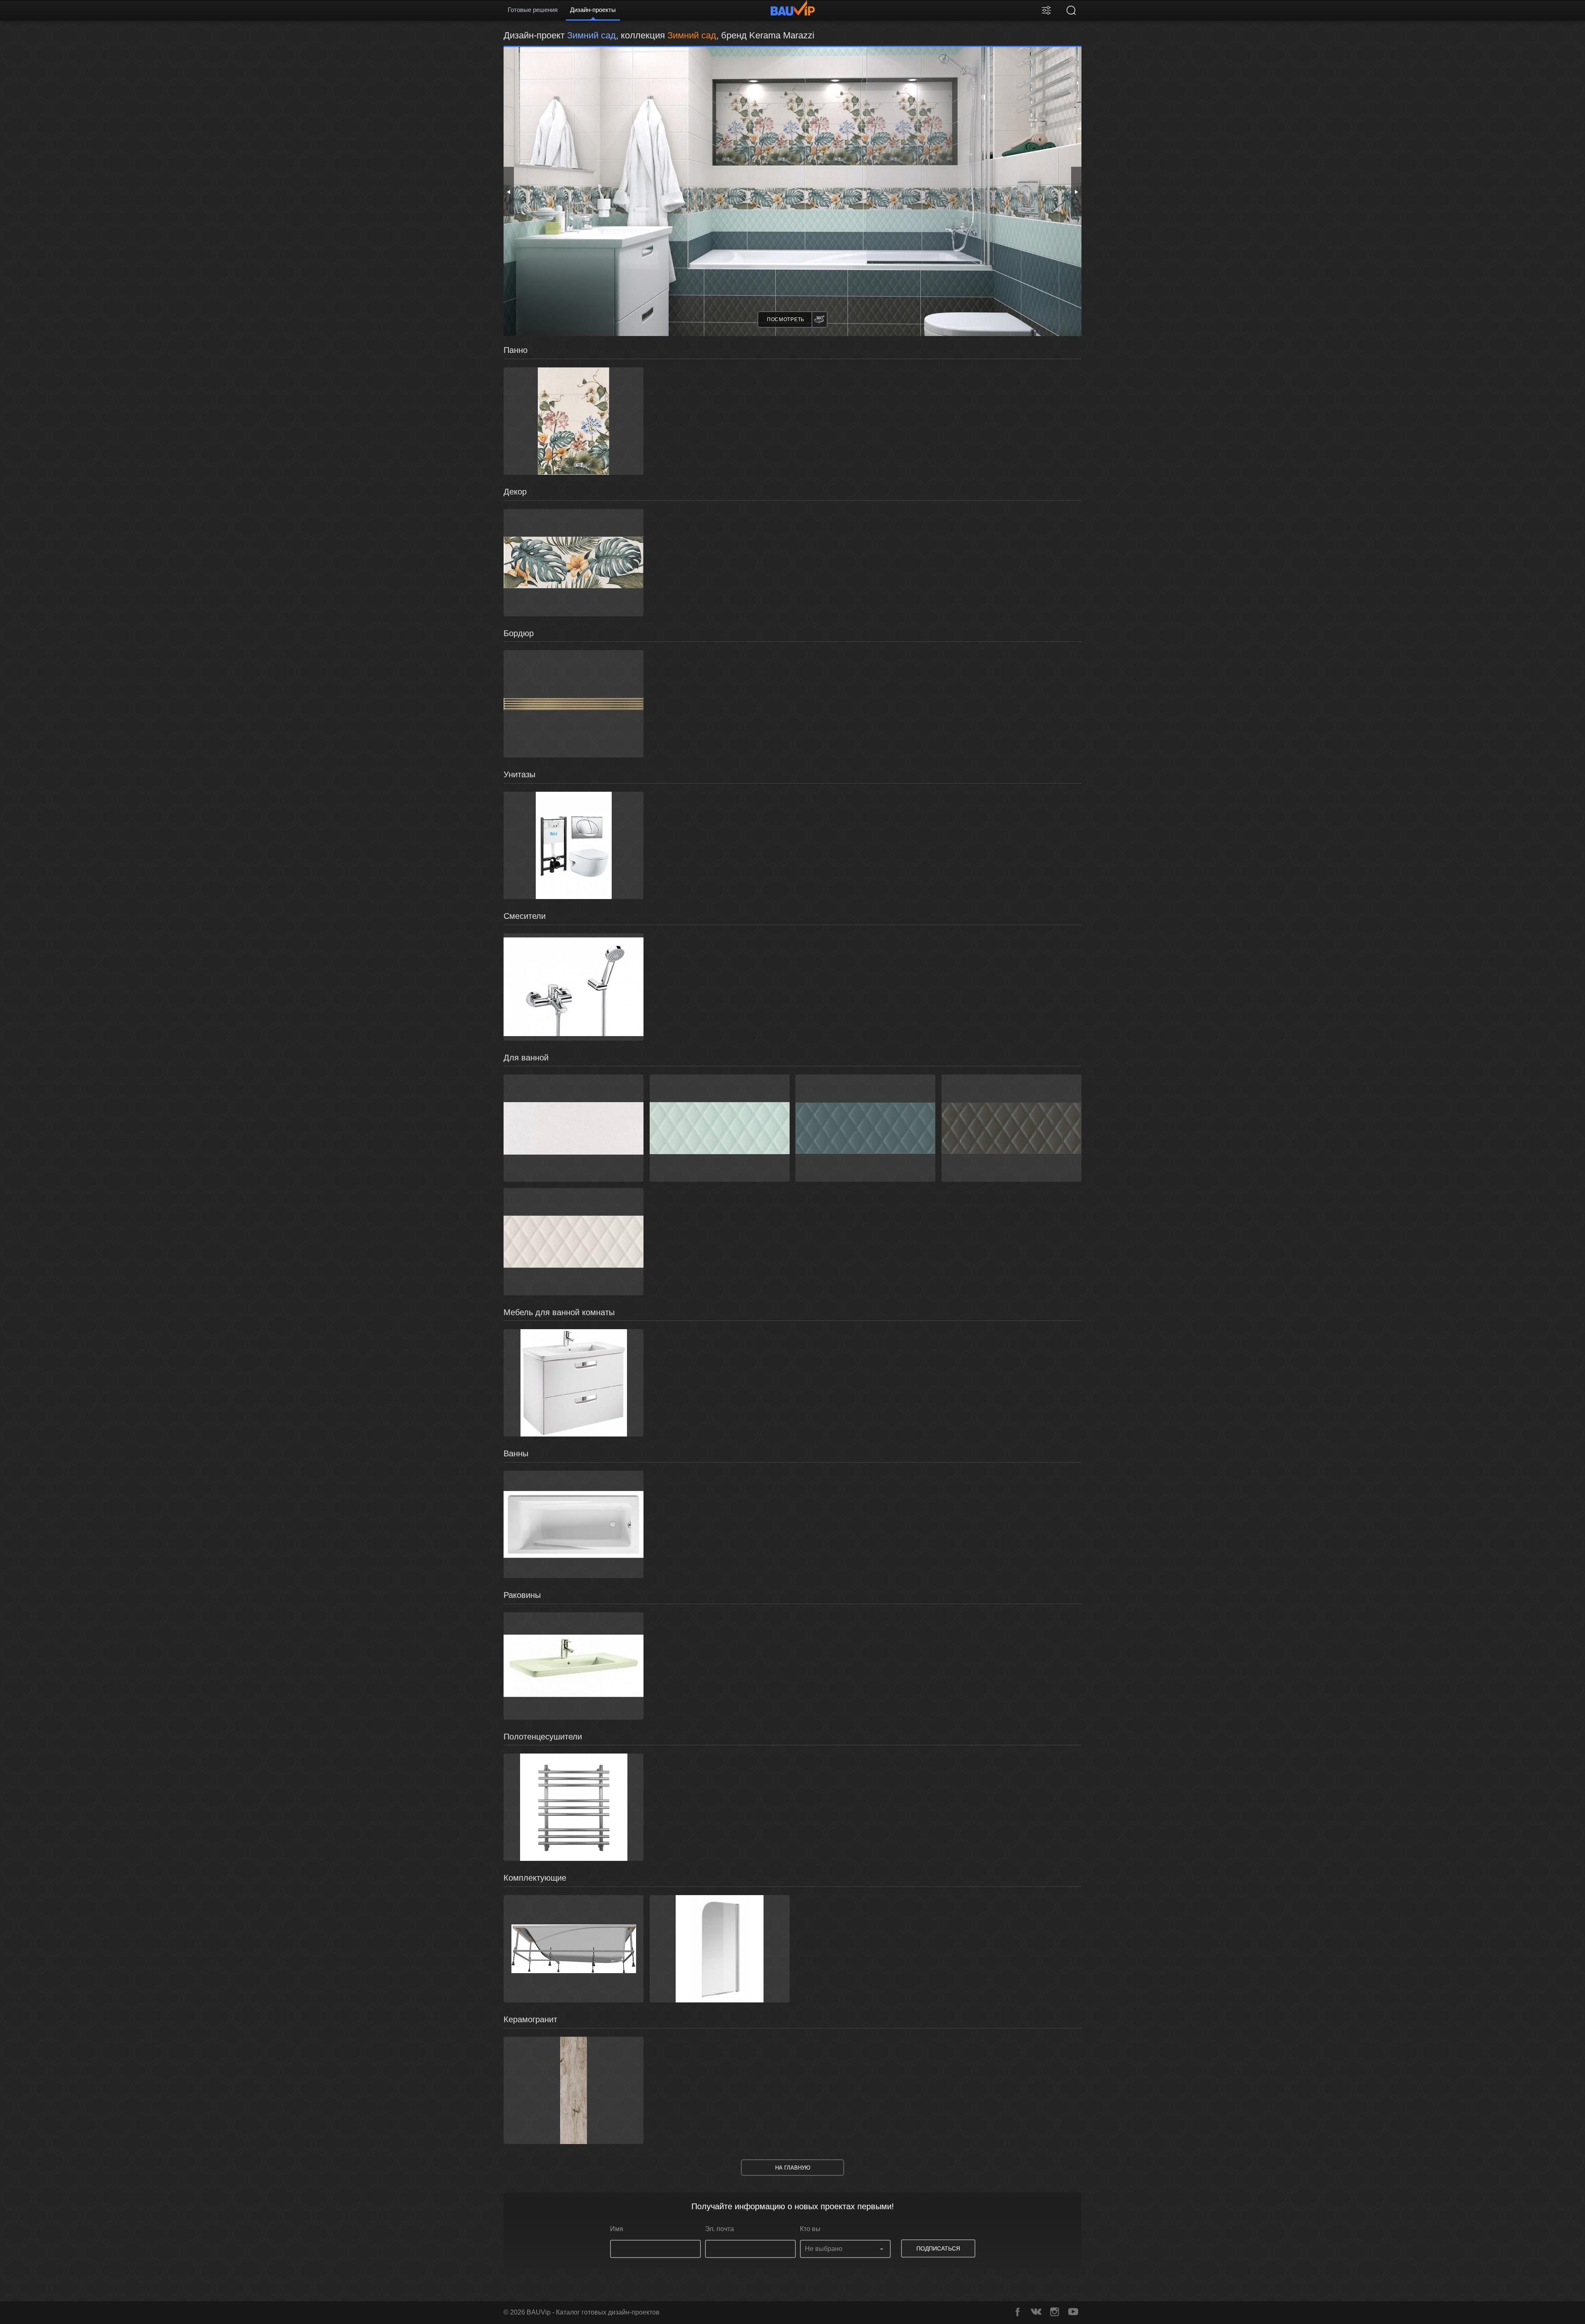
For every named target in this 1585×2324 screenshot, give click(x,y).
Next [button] (1076, 192)
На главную (793, 2168)
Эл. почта (719, 2229)
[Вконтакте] (1036, 2312)
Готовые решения (533, 10)
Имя (617, 2229)
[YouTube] (1073, 2312)
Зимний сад (692, 35)
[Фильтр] (1046, 10)
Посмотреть (786, 319)
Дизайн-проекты (593, 10)
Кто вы (810, 2229)
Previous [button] (509, 192)
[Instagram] (1055, 2312)
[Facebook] (1017, 2312)
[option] (792, 192)
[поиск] (1071, 10)
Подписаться (938, 2248)
